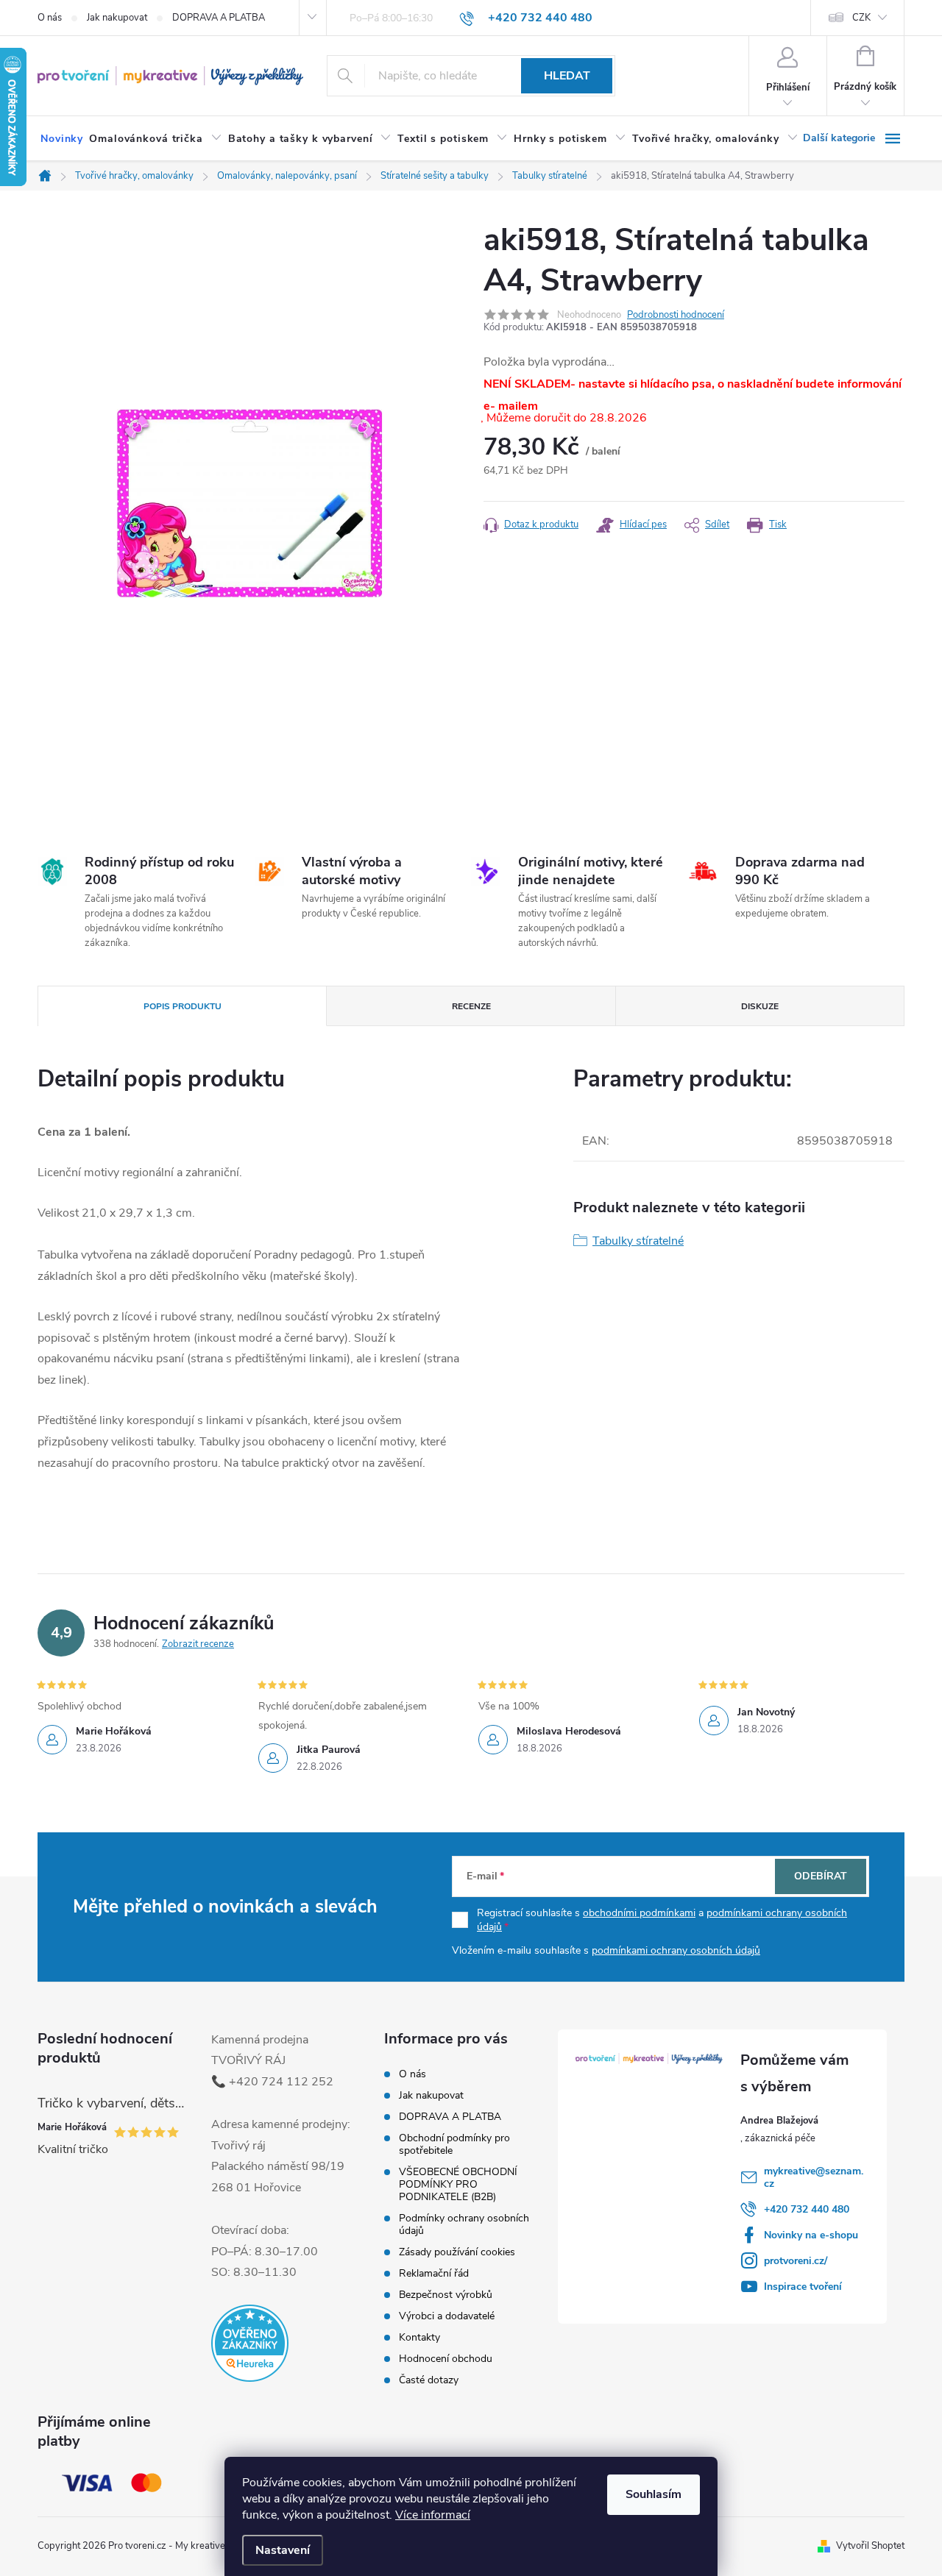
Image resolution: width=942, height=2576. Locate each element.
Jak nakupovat (117, 18)
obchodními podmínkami (639, 1913)
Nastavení (283, 2550)
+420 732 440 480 (807, 2209)
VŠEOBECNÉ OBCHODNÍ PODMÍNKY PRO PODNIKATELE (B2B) (458, 2184)
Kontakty (419, 2337)
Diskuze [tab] (760, 1006)
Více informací (433, 2515)
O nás (50, 18)
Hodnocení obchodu (446, 2359)
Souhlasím (654, 2494)
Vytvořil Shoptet (870, 2546)
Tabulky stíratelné (638, 1241)
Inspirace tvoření (803, 2287)
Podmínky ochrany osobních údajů (464, 2224)
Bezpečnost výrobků (446, 2295)
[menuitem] (62, 139)
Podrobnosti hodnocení (676, 315)
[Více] (854, 138)
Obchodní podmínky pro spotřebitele (454, 2144)
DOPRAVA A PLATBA (219, 18)
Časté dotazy (429, 2380)
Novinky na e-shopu (811, 2235)
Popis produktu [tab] (183, 1006)
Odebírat (821, 1876)
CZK (861, 18)
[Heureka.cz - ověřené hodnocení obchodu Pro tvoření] (250, 2343)
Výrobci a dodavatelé (447, 2316)
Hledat (567, 76)
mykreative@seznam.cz (814, 2177)
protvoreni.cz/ (796, 2261)
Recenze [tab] (471, 1006)
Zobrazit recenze (198, 1644)
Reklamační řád (434, 2273)
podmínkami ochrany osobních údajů (676, 1950)
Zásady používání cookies (457, 2252)
